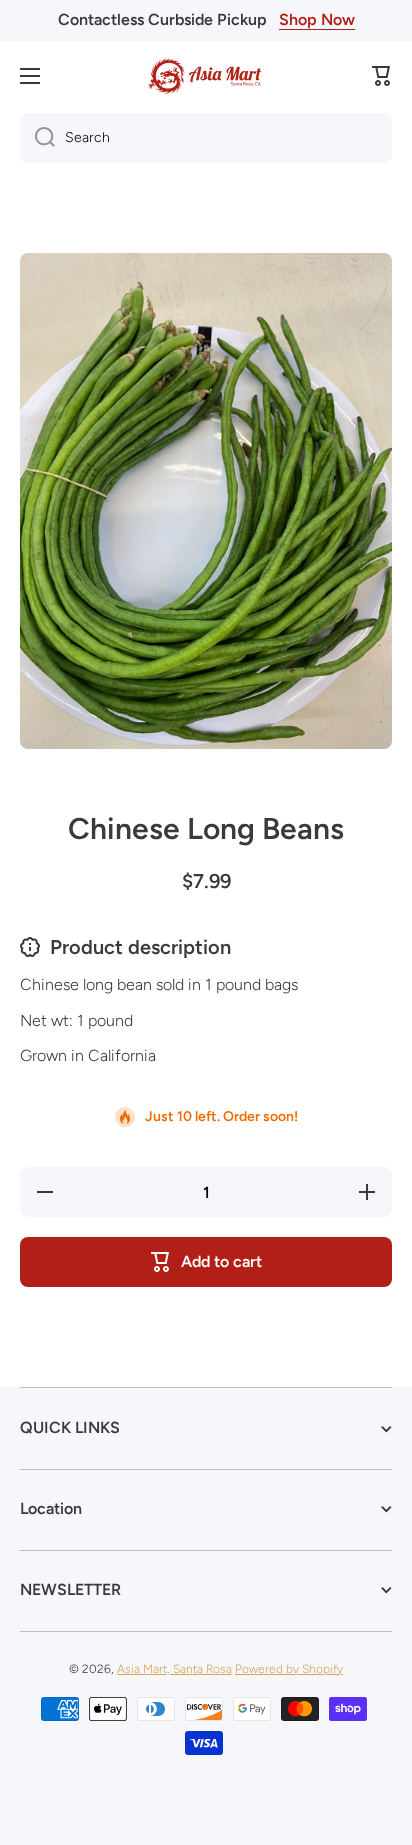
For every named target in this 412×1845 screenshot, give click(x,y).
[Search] (37, 138)
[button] (382, 76)
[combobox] (206, 138)
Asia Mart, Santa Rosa (174, 1669)
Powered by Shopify (289, 1669)
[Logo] (206, 76)
